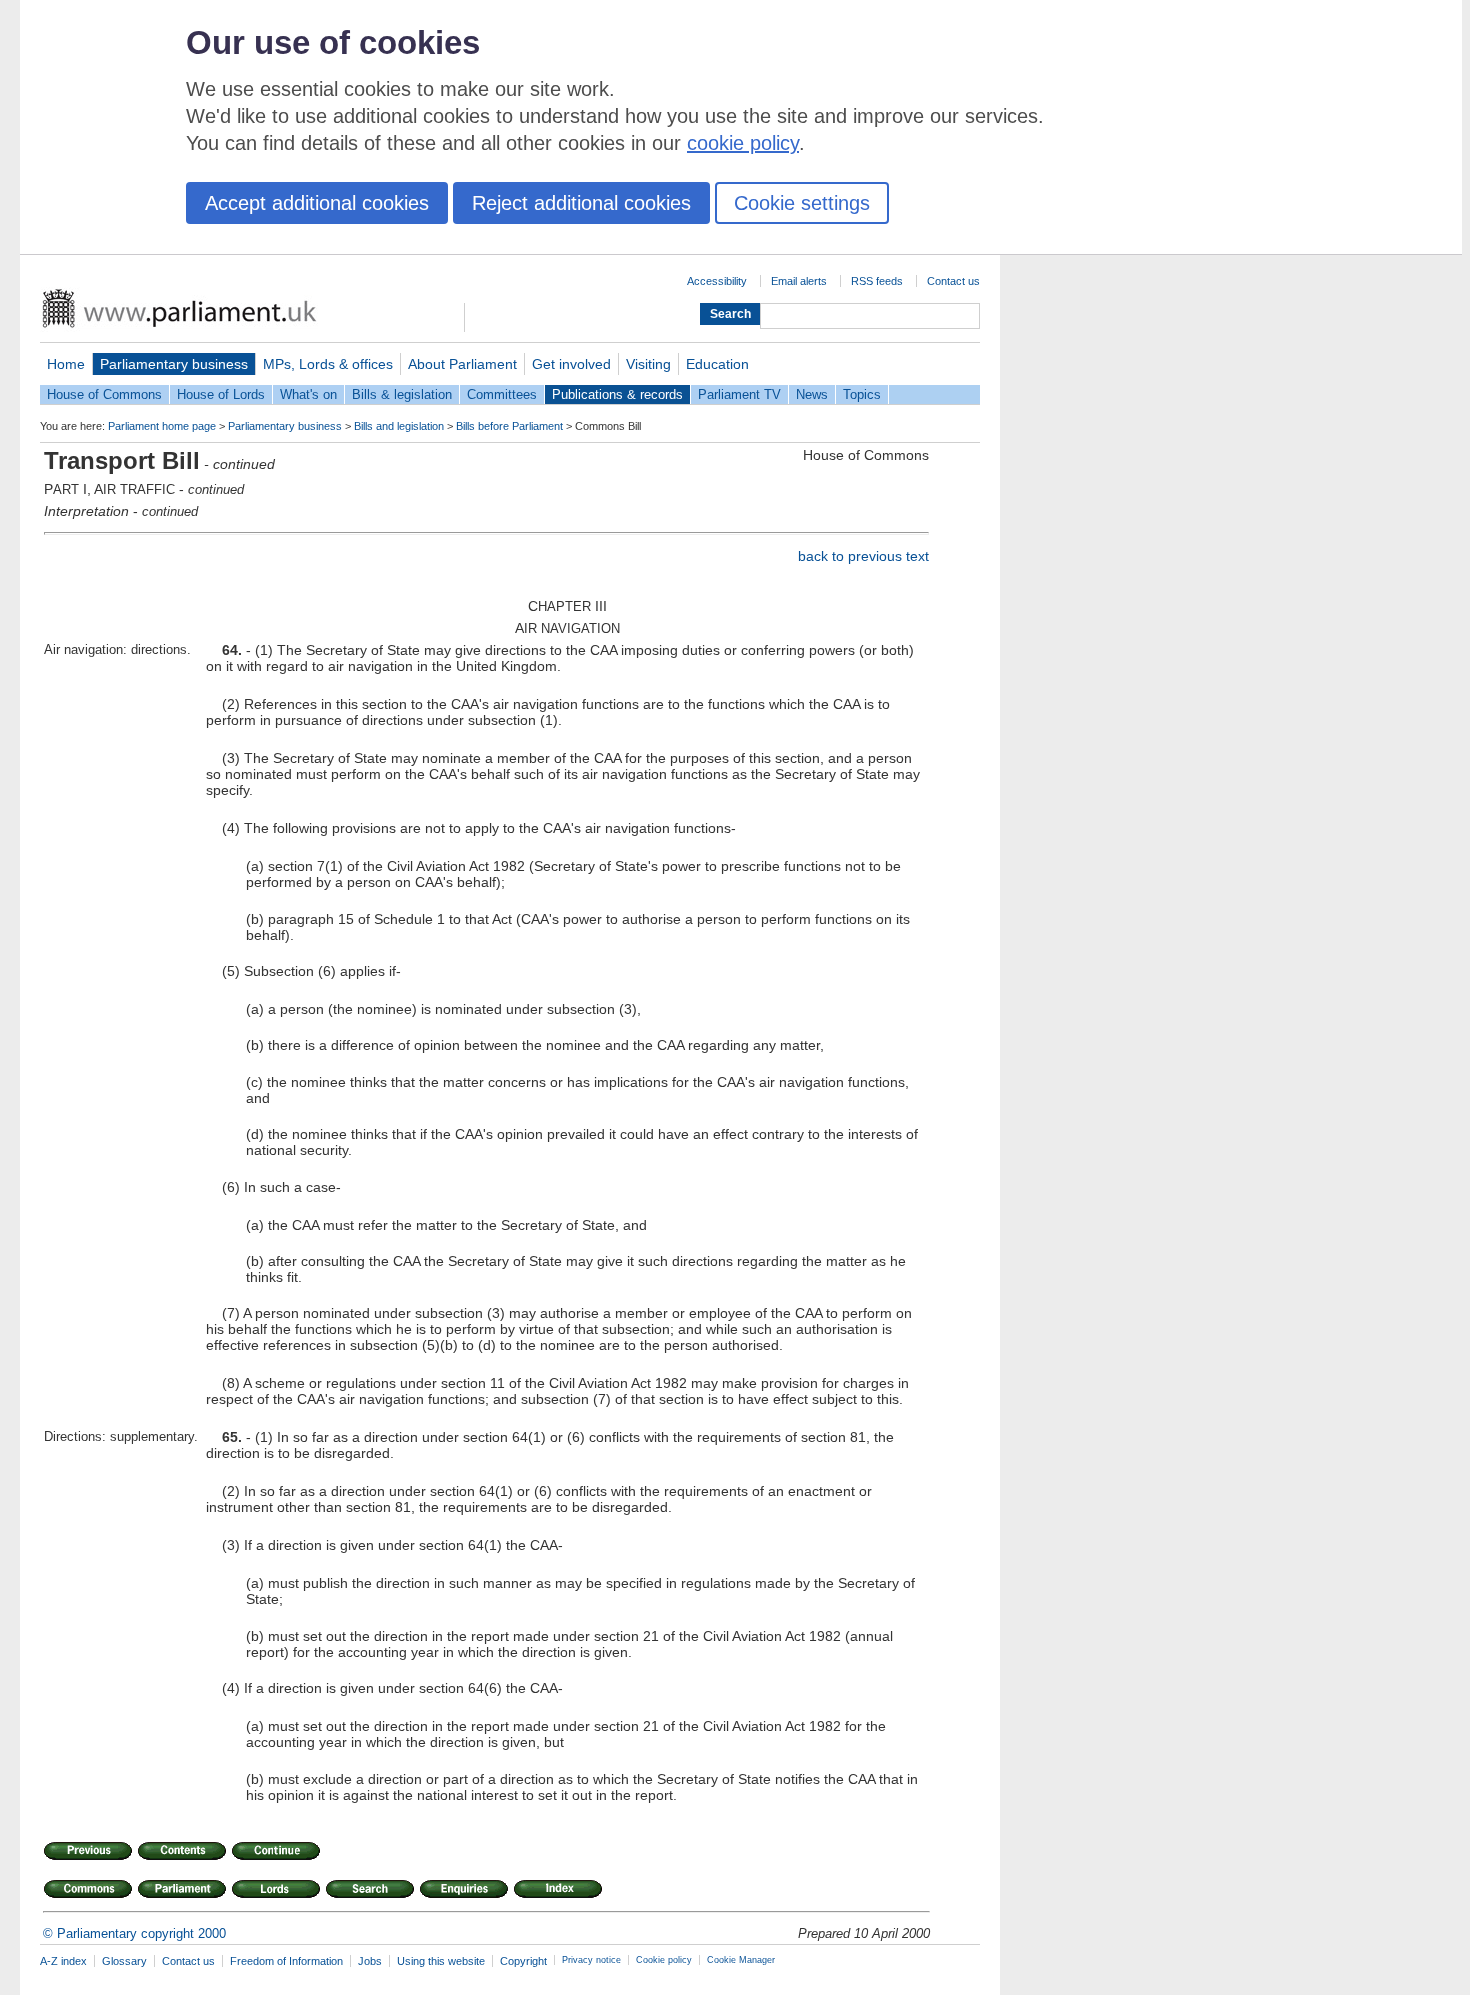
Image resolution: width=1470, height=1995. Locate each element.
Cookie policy (664, 1960)
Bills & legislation (402, 394)
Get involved (571, 364)
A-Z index (63, 1961)
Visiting (648, 364)
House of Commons (104, 394)
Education (717, 364)
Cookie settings (802, 203)
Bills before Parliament (509, 426)
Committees (502, 394)
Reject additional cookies (581, 203)
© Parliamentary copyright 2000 (134, 1933)
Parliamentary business (174, 364)
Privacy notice (591, 1960)
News (812, 394)
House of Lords (221, 394)
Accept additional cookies (317, 203)
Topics (862, 394)
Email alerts (799, 281)
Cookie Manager (741, 1960)
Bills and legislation (399, 426)
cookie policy (743, 143)
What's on (308, 394)
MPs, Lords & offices (328, 364)
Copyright (523, 1961)
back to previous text (863, 556)
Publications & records (617, 394)
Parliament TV (739, 394)
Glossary (124, 1961)
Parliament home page (162, 426)
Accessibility (717, 281)
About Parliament (462, 364)
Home (66, 364)
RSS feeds (877, 281)
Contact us (953, 281)
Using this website (441, 1961)
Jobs (370, 1961)
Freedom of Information (286, 1961)
